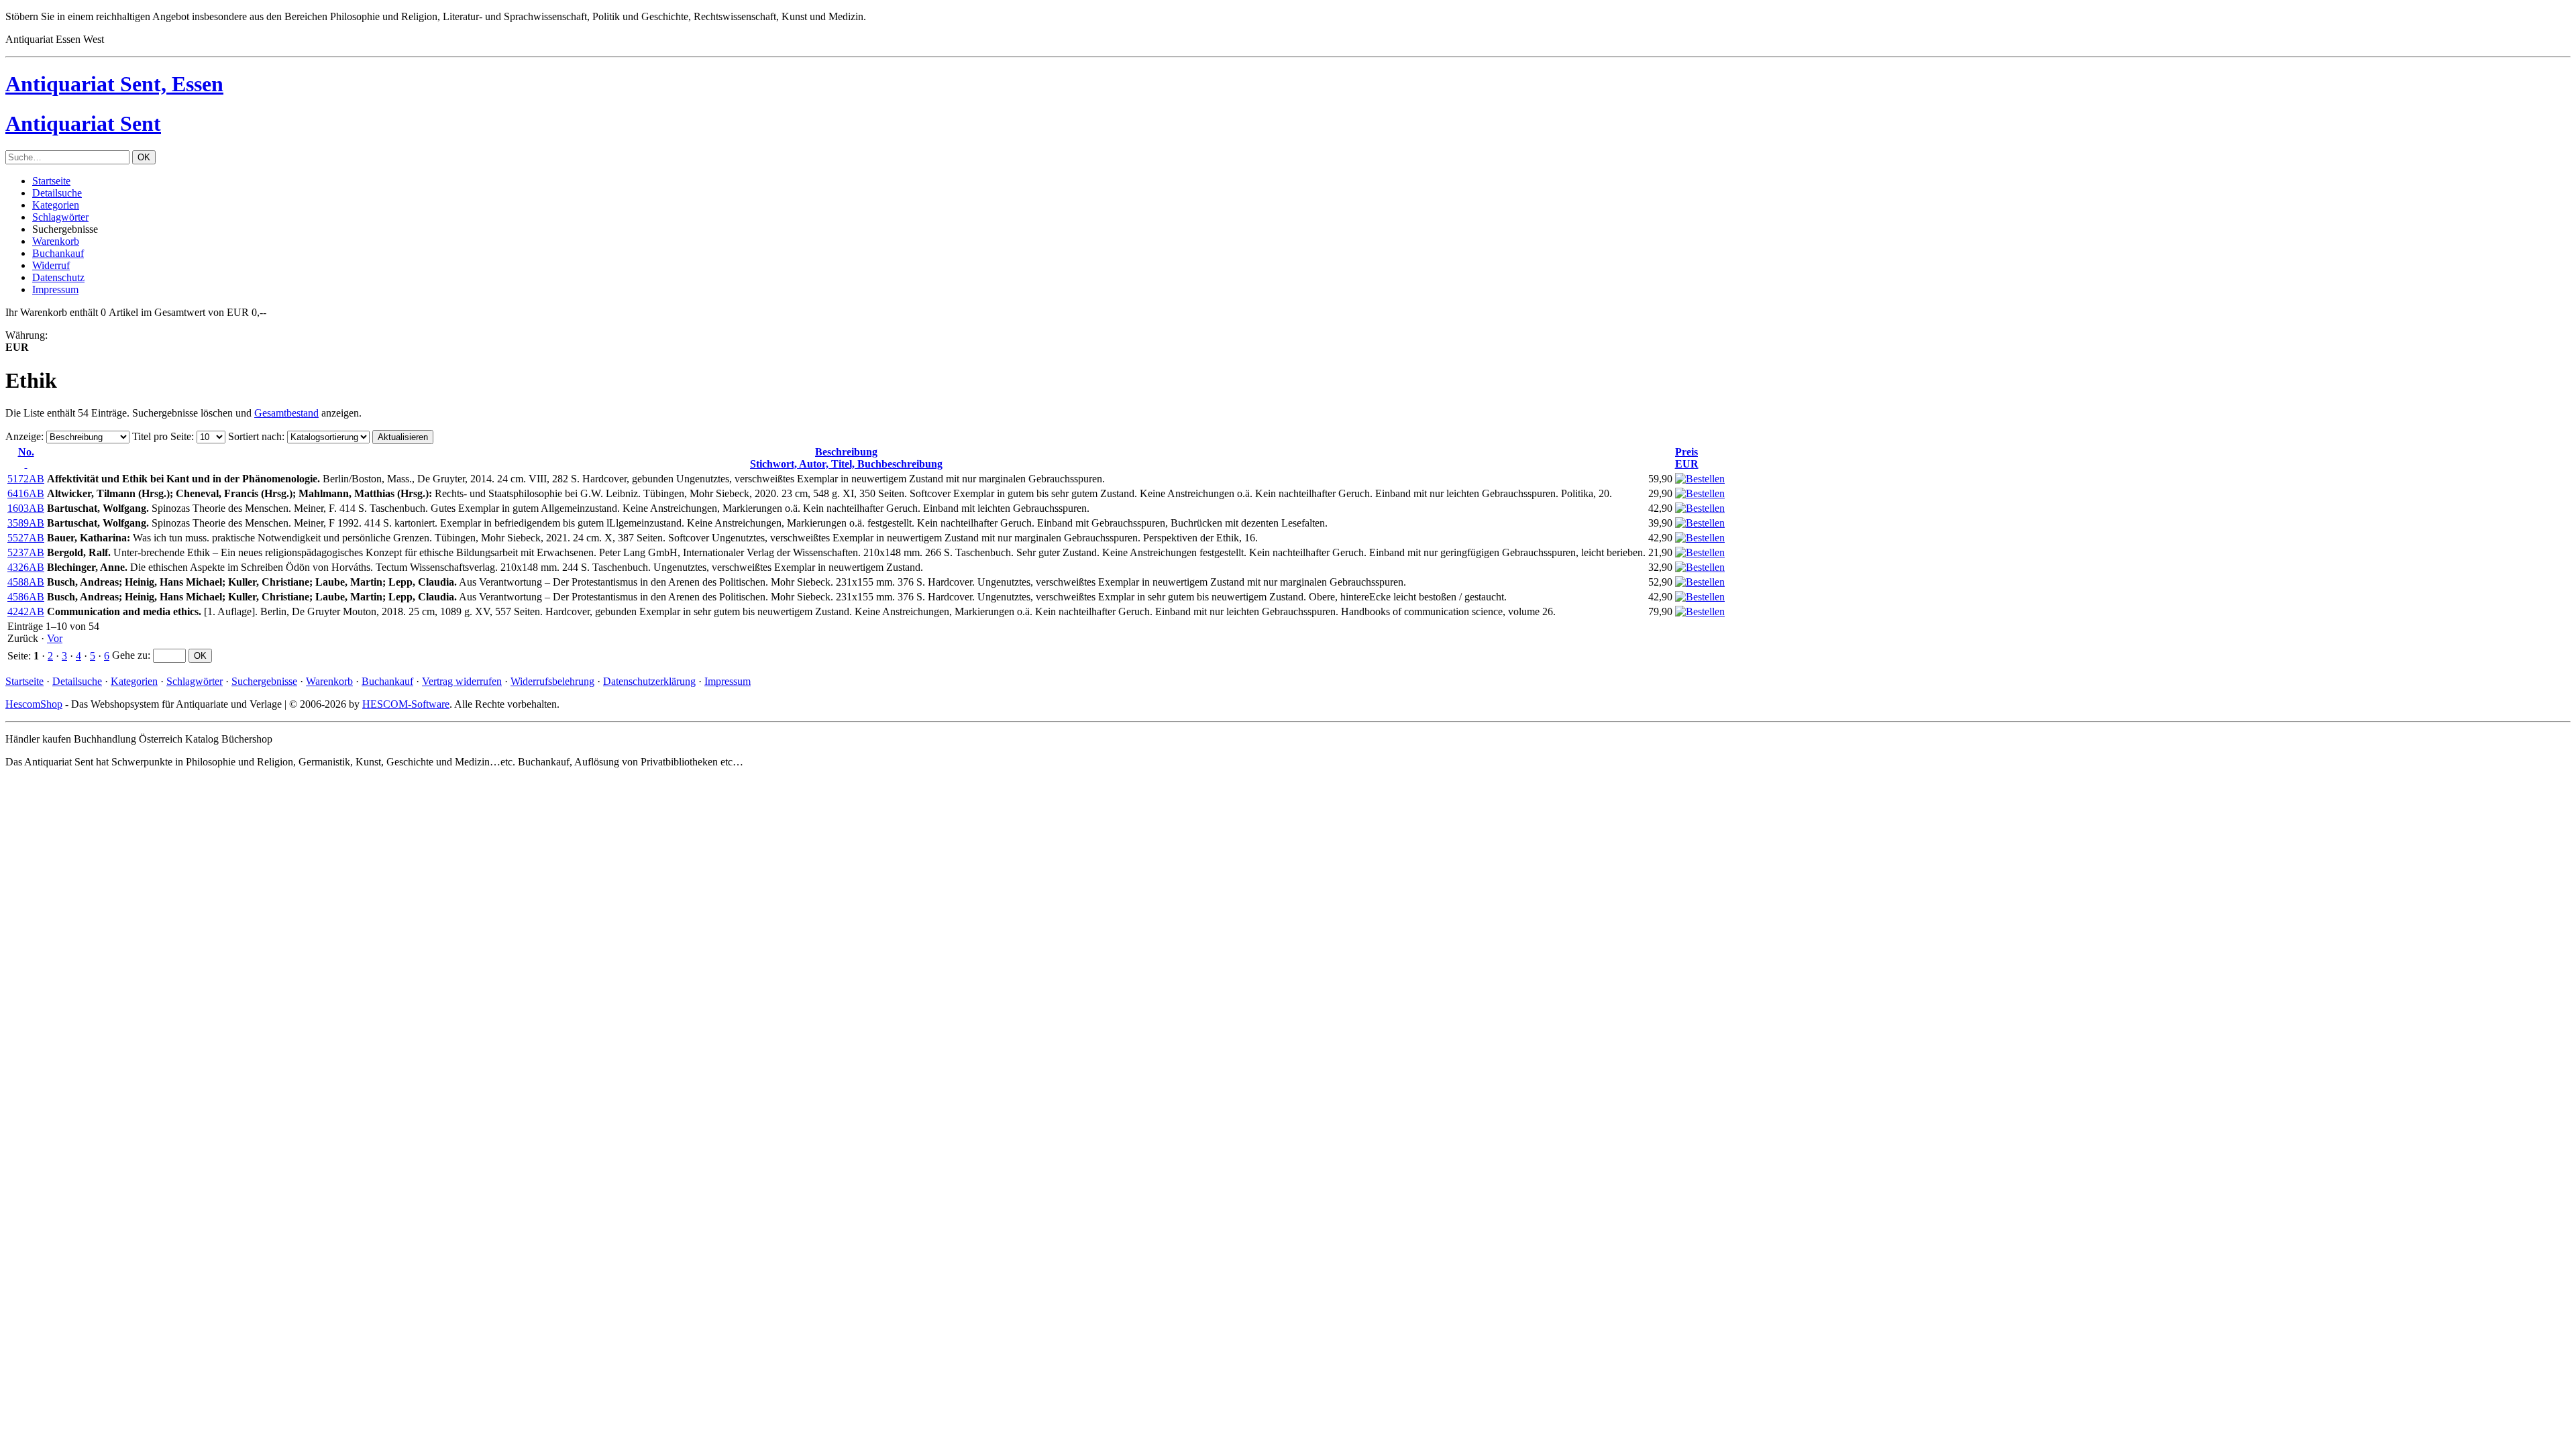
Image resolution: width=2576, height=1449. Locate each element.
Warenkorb (56, 241)
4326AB (26, 567)
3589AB (26, 523)
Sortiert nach (255, 436)
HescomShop (34, 704)
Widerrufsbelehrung (552, 681)
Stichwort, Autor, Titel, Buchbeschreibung (846, 458)
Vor (55, 638)
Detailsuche (57, 193)
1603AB (26, 508)
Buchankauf (58, 253)
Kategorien (56, 205)
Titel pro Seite (162, 436)
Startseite (51, 181)
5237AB (26, 552)
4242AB (26, 611)
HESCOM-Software (406, 704)
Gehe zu (130, 655)
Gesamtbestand (286, 413)
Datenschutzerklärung (649, 681)
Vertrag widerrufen (462, 681)
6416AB (26, 493)
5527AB (26, 538)
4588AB (26, 582)
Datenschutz (58, 277)
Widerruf (51, 265)
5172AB (26, 479)
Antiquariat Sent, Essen (114, 84)
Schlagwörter (60, 217)
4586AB (26, 597)
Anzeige (23, 436)
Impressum (55, 289)
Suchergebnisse (264, 681)
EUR (1687, 458)
